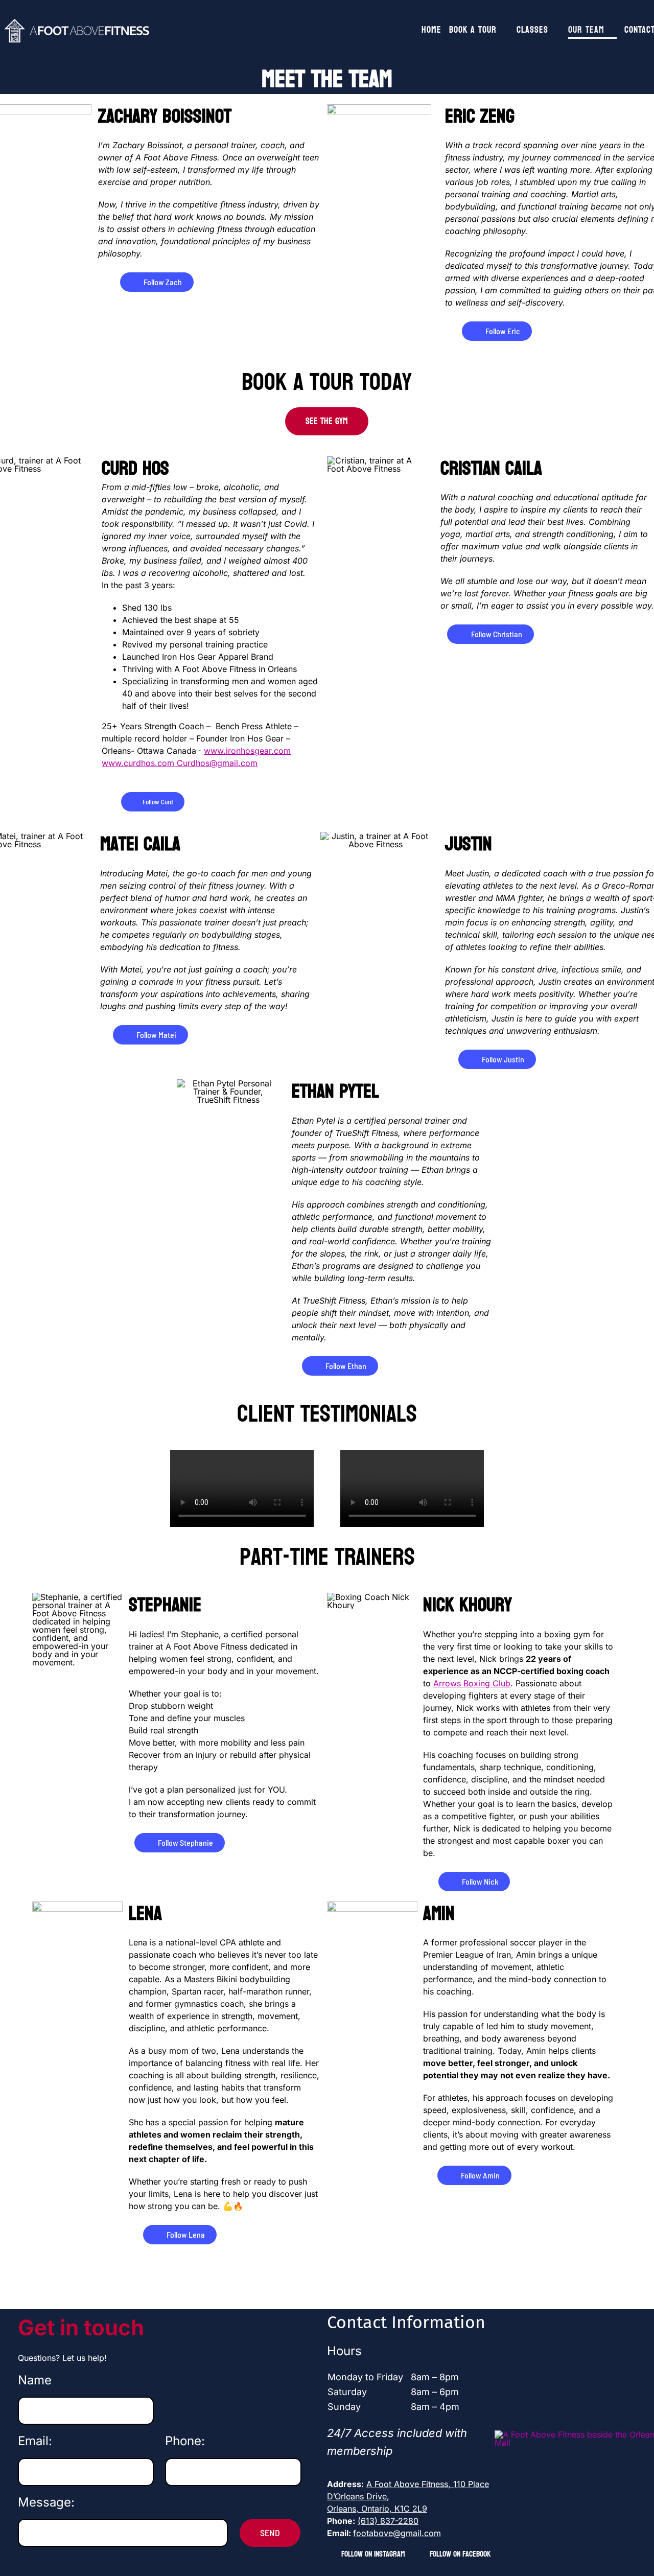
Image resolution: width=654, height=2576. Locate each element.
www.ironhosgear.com (247, 751)
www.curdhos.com (139, 763)
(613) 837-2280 (388, 2521)
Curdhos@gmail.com (217, 763)
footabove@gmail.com (397, 2533)
